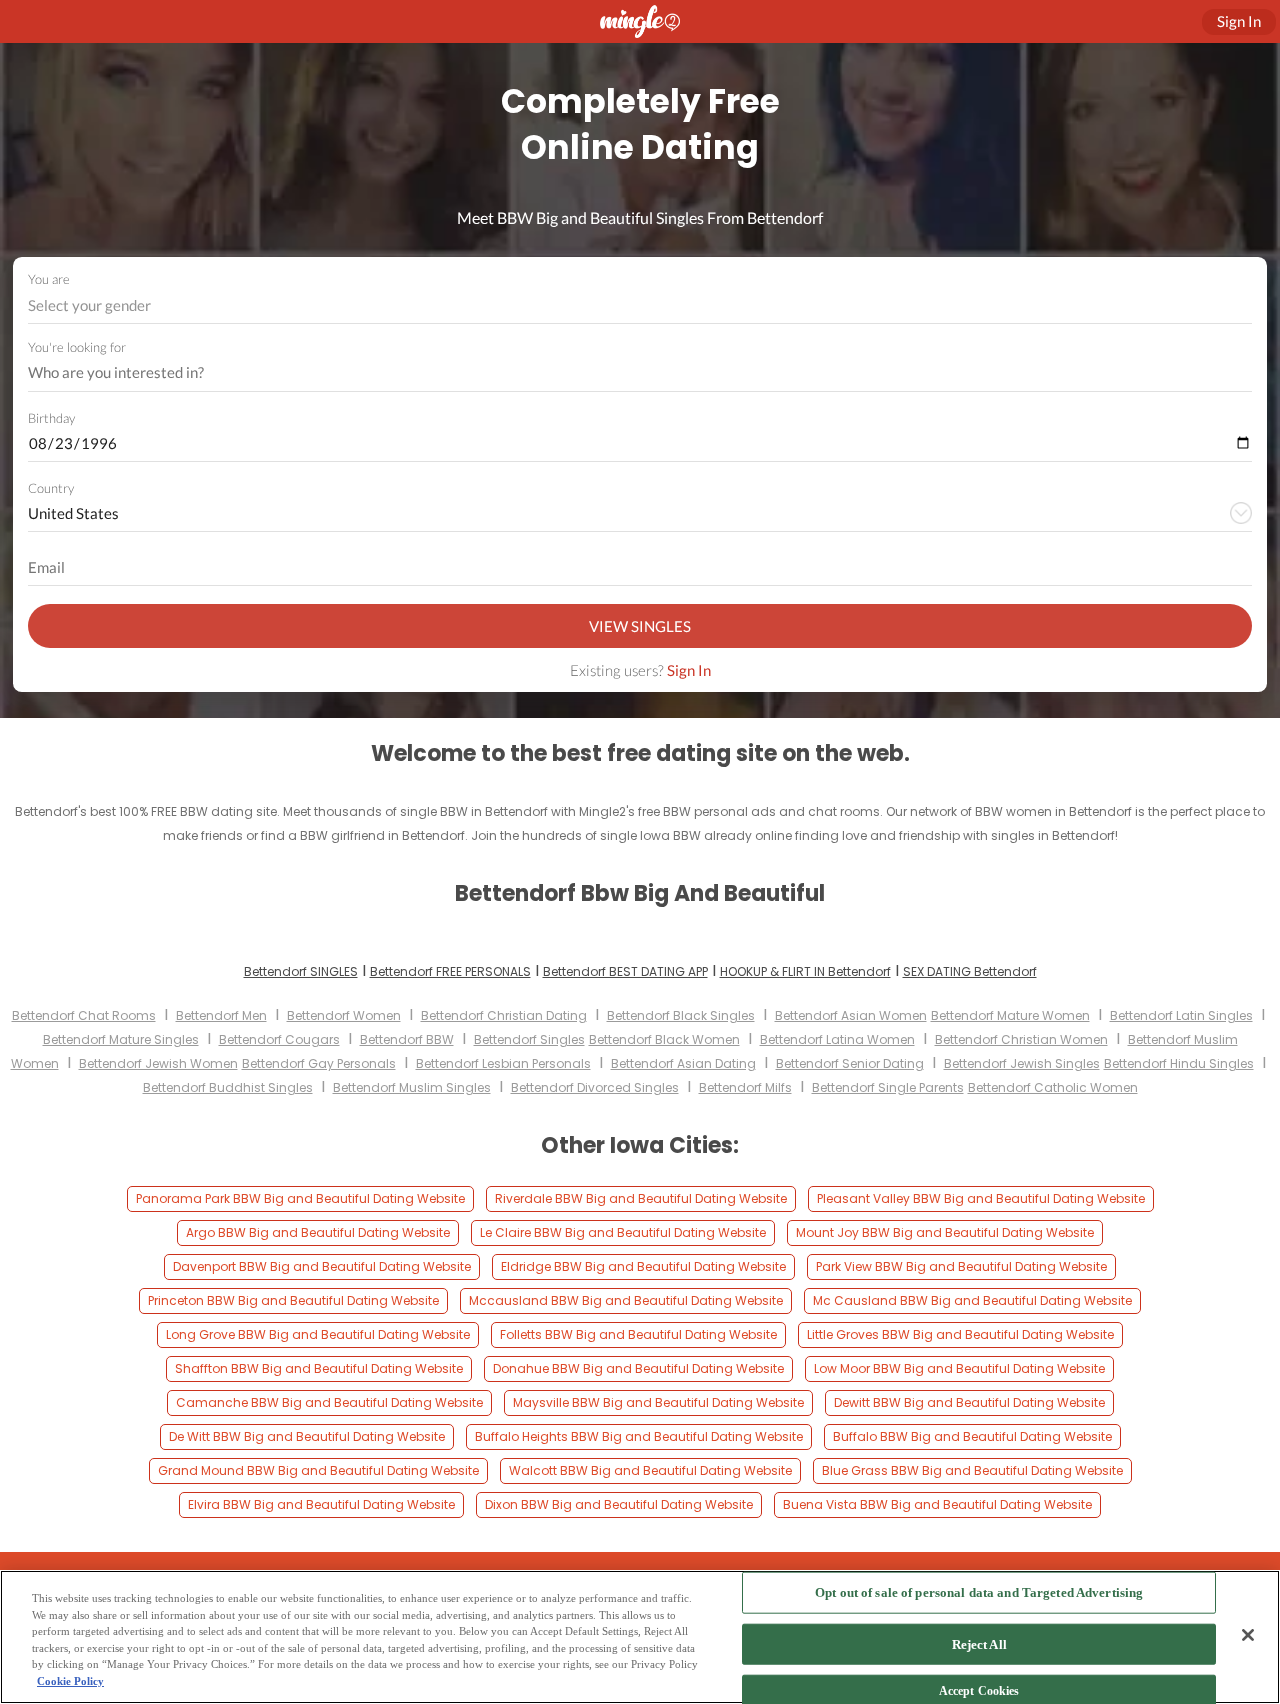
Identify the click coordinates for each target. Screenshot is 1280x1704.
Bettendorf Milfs (745, 1087)
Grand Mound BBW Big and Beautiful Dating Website (318, 1470)
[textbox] (638, 305)
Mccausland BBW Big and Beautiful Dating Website (626, 1300)
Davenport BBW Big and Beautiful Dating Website (322, 1266)
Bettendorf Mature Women (1010, 1015)
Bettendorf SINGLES (301, 971)
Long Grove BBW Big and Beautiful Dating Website (318, 1334)
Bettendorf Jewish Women (158, 1063)
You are (49, 279)
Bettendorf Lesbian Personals (503, 1063)
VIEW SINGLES (640, 626)
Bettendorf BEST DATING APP (625, 971)
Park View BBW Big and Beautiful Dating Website (961, 1266)
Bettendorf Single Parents (888, 1087)
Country (51, 488)
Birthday (51, 418)
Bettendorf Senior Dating (850, 1063)
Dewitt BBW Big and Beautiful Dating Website (969, 1402)
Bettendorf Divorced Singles (595, 1087)
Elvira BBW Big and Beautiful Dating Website (321, 1504)
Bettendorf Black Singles (681, 1015)
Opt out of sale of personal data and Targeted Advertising (979, 1592)
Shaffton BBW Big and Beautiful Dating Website (319, 1368)
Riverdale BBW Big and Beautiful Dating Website (641, 1198)
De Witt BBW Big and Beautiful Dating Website (307, 1436)
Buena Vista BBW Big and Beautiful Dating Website (937, 1504)
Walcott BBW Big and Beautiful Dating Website (650, 1470)
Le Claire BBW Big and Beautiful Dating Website (623, 1232)
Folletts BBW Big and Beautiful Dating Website (638, 1334)
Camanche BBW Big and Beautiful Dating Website (329, 1402)
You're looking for (77, 347)
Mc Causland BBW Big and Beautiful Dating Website (972, 1300)
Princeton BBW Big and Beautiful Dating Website (293, 1300)
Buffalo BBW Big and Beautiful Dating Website (972, 1436)
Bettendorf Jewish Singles (1022, 1063)
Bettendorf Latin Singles (1181, 1015)
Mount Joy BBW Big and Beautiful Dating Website (945, 1232)
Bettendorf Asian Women (851, 1015)
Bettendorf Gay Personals (319, 1063)
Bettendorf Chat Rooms (84, 1015)
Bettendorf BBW (407, 1039)
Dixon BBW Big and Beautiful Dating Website (619, 1504)
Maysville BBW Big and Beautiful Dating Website (658, 1402)
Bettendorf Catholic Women (1053, 1087)
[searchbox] (627, 373)
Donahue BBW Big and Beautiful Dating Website (638, 1368)
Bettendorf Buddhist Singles (228, 1087)
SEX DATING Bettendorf (970, 971)
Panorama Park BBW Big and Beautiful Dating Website (300, 1198)
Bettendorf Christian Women (1021, 1039)
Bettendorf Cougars (279, 1039)
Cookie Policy (70, 1681)
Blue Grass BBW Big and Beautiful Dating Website (972, 1470)
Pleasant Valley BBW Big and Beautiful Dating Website (981, 1198)
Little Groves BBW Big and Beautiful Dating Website (960, 1334)
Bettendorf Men (221, 1015)
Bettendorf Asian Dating (683, 1063)
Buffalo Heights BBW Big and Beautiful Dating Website (639, 1436)
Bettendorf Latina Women (837, 1039)
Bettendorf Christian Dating (504, 1015)
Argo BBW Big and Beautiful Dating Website (318, 1232)
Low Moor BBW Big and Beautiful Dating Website (959, 1368)
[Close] (1248, 1635)
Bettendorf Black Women (664, 1039)
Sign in (1239, 21)
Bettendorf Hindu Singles (1179, 1063)
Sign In (689, 670)
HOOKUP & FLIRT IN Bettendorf (805, 971)
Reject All (979, 1643)
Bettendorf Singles (529, 1039)
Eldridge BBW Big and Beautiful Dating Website (643, 1266)
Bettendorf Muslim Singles (412, 1087)
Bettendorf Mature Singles (121, 1039)
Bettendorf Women (344, 1015)
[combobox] (640, 305)
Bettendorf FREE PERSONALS (450, 971)
